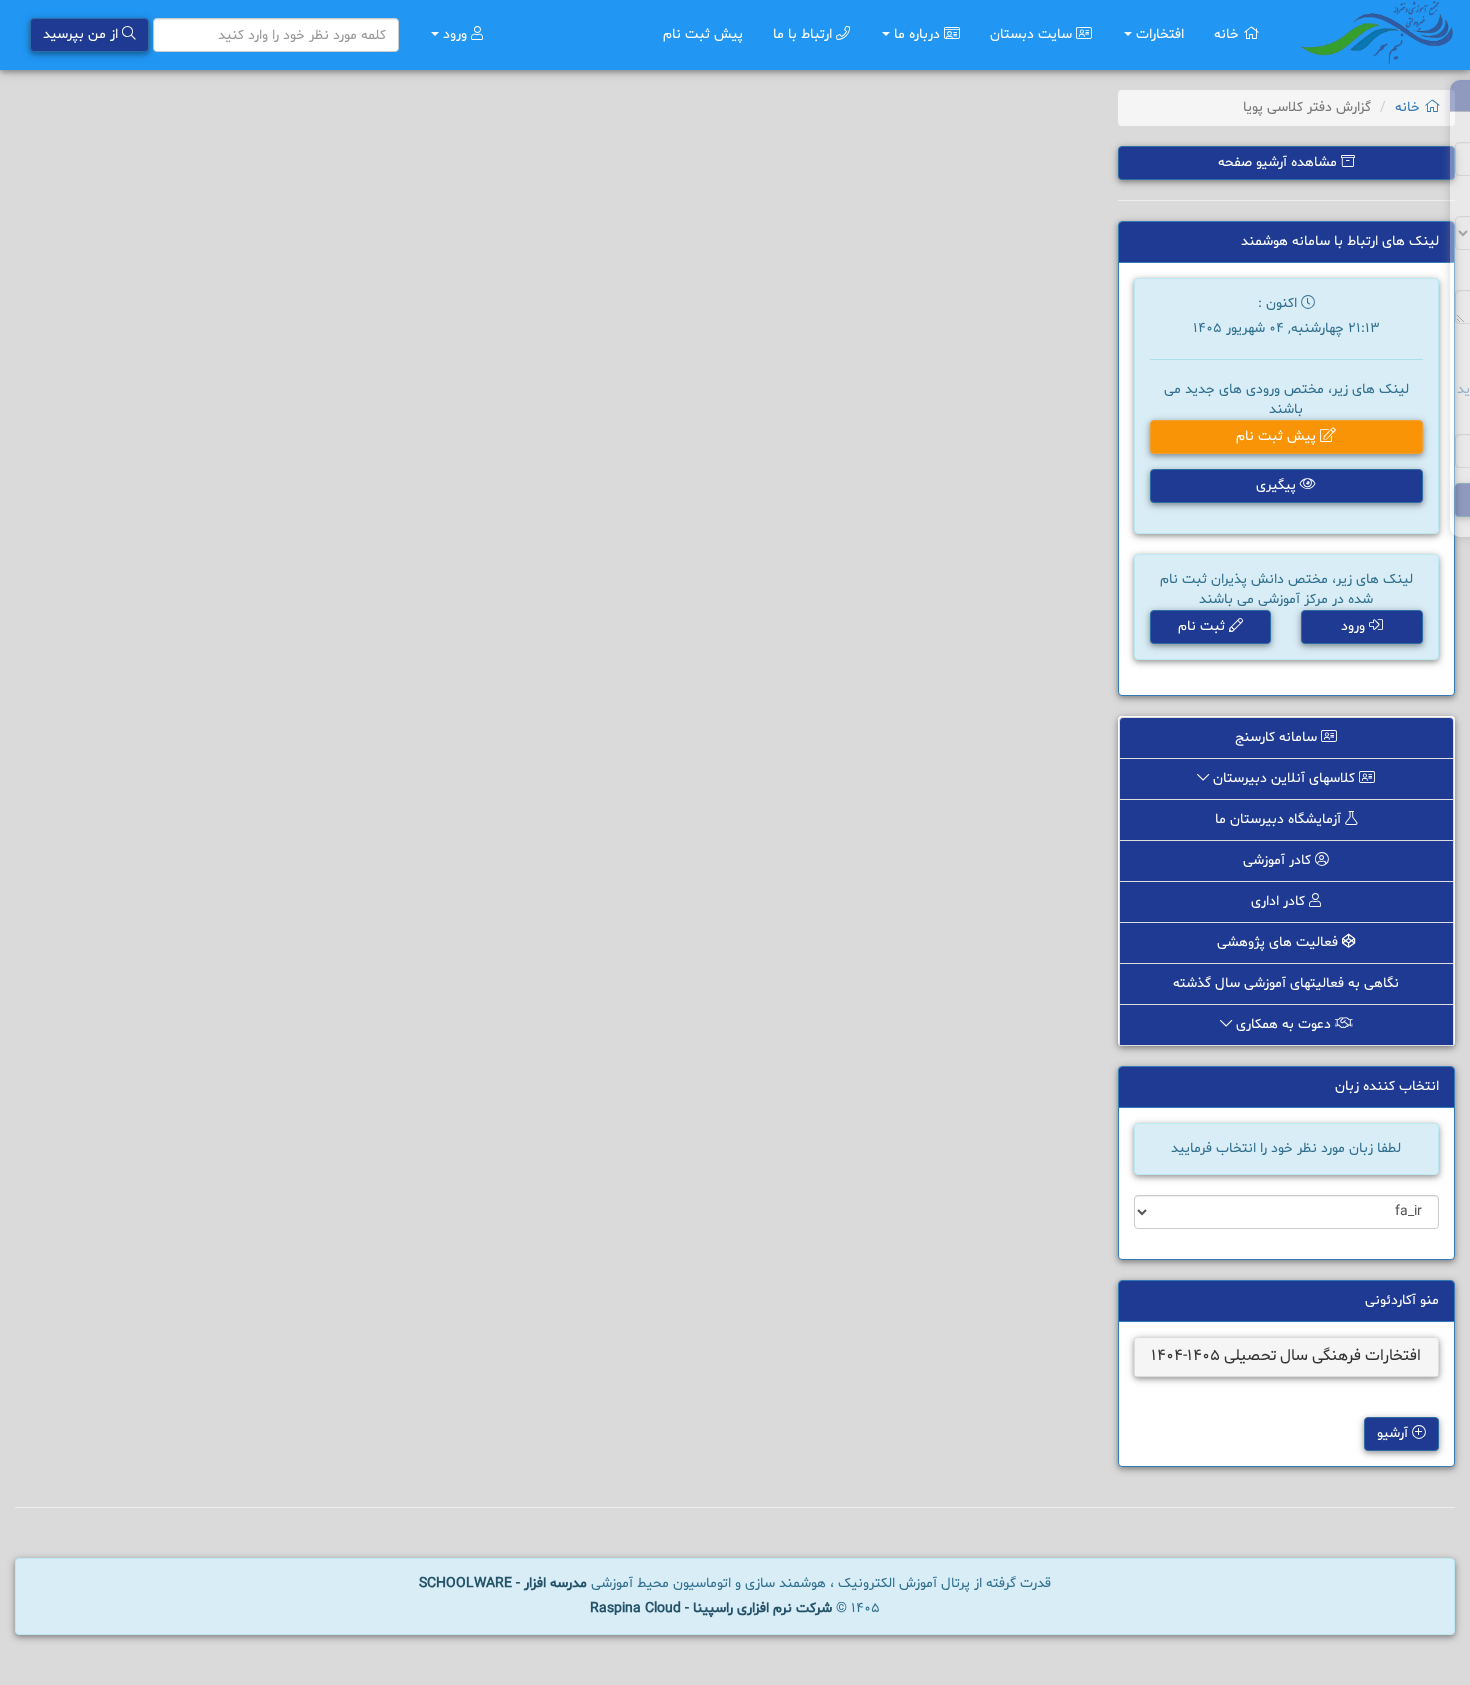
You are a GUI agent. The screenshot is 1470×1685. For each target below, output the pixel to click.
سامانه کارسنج (1278, 737)
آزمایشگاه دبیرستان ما (1280, 819)
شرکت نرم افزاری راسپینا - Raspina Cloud (711, 1608)
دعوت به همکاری (1283, 1024)
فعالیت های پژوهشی (1279, 942)
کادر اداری (1280, 901)
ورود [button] (1355, 626)
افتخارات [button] (1158, 34)
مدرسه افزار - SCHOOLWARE (503, 1583)
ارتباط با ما (804, 34)
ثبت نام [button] (1203, 626)
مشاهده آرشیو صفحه (1279, 162)
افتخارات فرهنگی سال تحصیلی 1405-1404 (1286, 1356)
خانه (1228, 34)
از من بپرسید (82, 34)
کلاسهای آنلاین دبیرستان (1284, 778)
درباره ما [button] (917, 34)
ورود (455, 34)
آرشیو (1394, 1433)
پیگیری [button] (1278, 485)
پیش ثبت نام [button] (1278, 436)
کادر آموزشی (1279, 860)
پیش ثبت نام (703, 34)
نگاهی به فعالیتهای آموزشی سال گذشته (1286, 983)
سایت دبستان (1033, 34)
